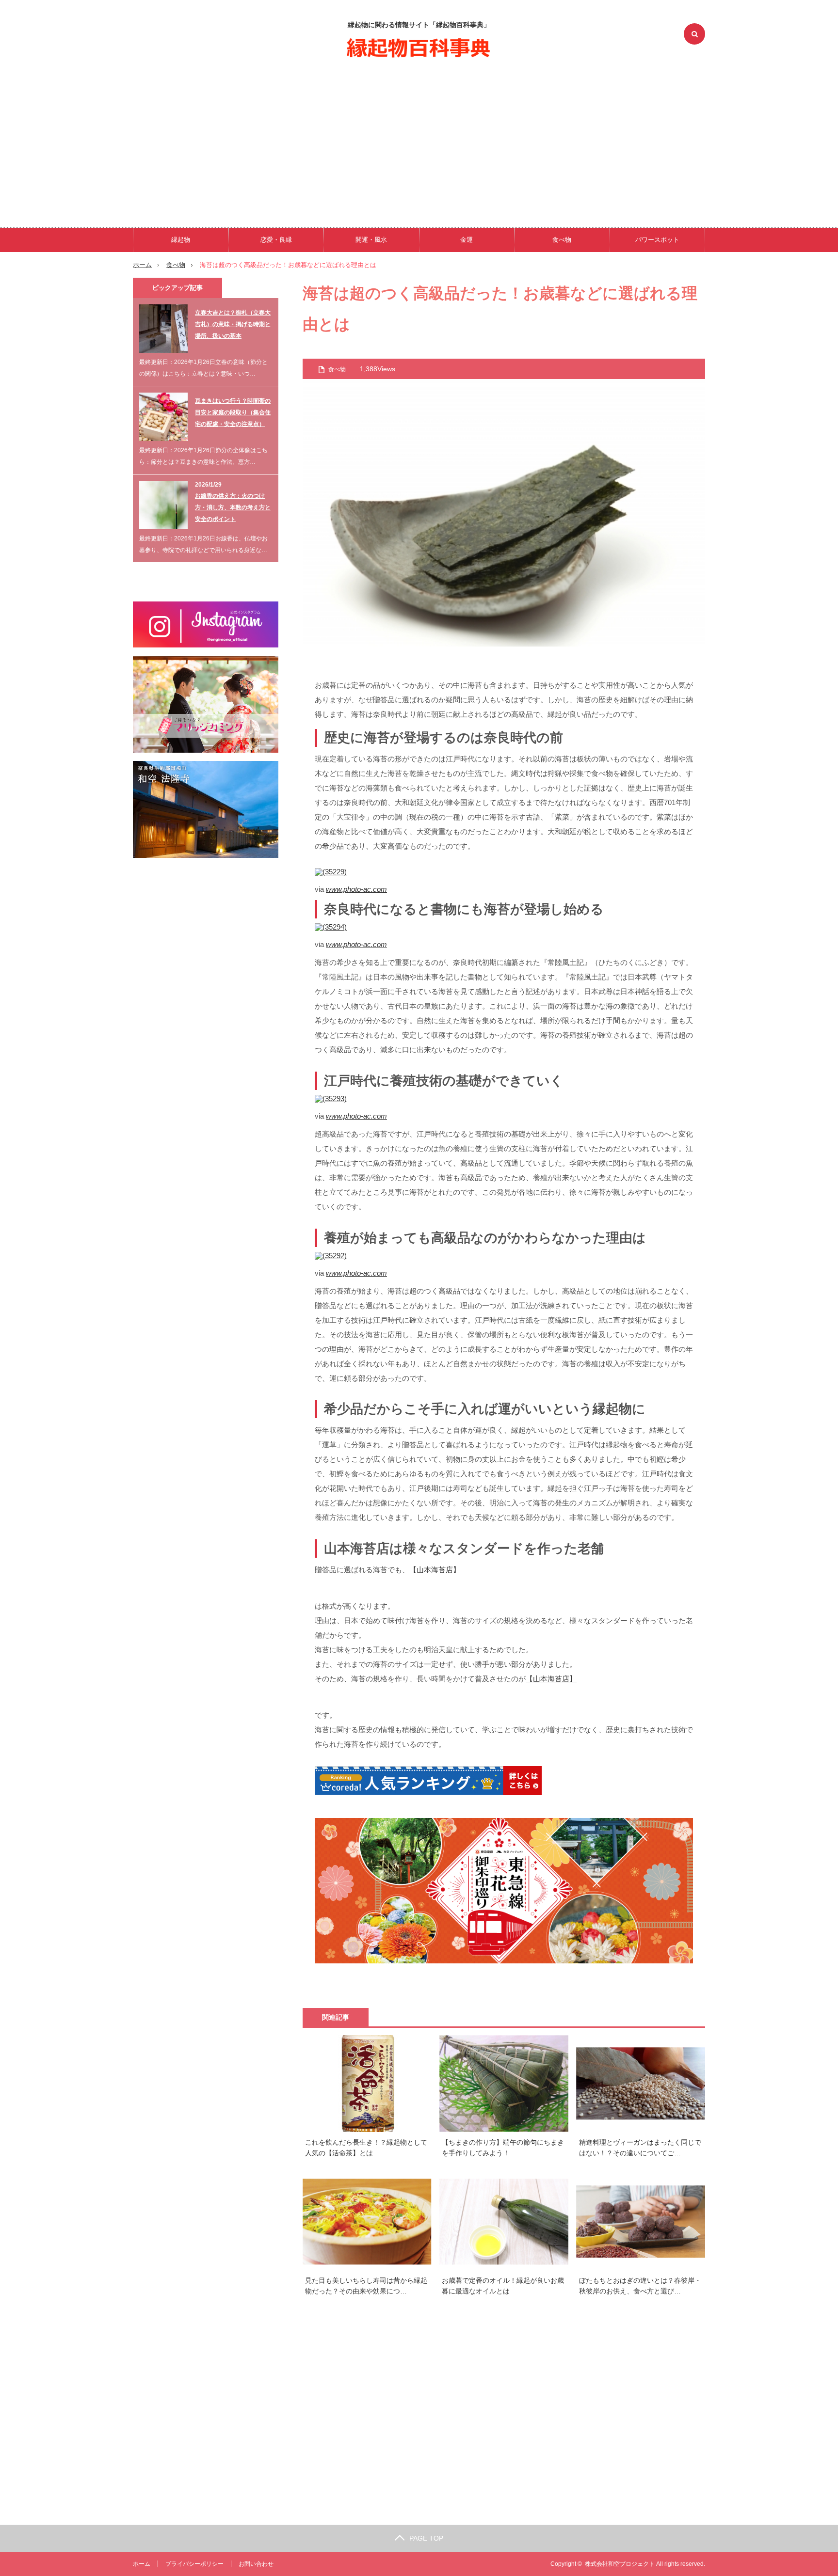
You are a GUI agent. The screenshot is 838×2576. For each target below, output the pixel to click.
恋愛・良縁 (276, 240)
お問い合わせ (256, 2564)
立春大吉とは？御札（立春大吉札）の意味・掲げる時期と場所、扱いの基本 (233, 324)
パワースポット (657, 240)
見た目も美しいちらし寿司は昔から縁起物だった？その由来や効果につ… (366, 2286)
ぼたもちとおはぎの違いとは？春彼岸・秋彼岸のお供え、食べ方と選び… (640, 2286)
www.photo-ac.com (356, 889)
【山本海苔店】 (435, 1570)
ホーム (142, 2564)
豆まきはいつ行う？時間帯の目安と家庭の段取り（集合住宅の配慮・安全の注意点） (233, 412)
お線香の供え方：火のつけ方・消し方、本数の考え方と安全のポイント (233, 507)
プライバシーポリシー (194, 2564)
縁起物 (181, 240)
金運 (467, 240)
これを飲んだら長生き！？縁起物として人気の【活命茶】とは (366, 2148)
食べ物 (562, 240)
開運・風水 (371, 240)
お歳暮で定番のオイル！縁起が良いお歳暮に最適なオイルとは (503, 2286)
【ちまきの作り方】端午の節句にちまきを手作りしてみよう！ (503, 2148)
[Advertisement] (419, 141)
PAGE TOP (426, 2538)
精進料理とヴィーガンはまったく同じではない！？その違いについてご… (640, 2148)
